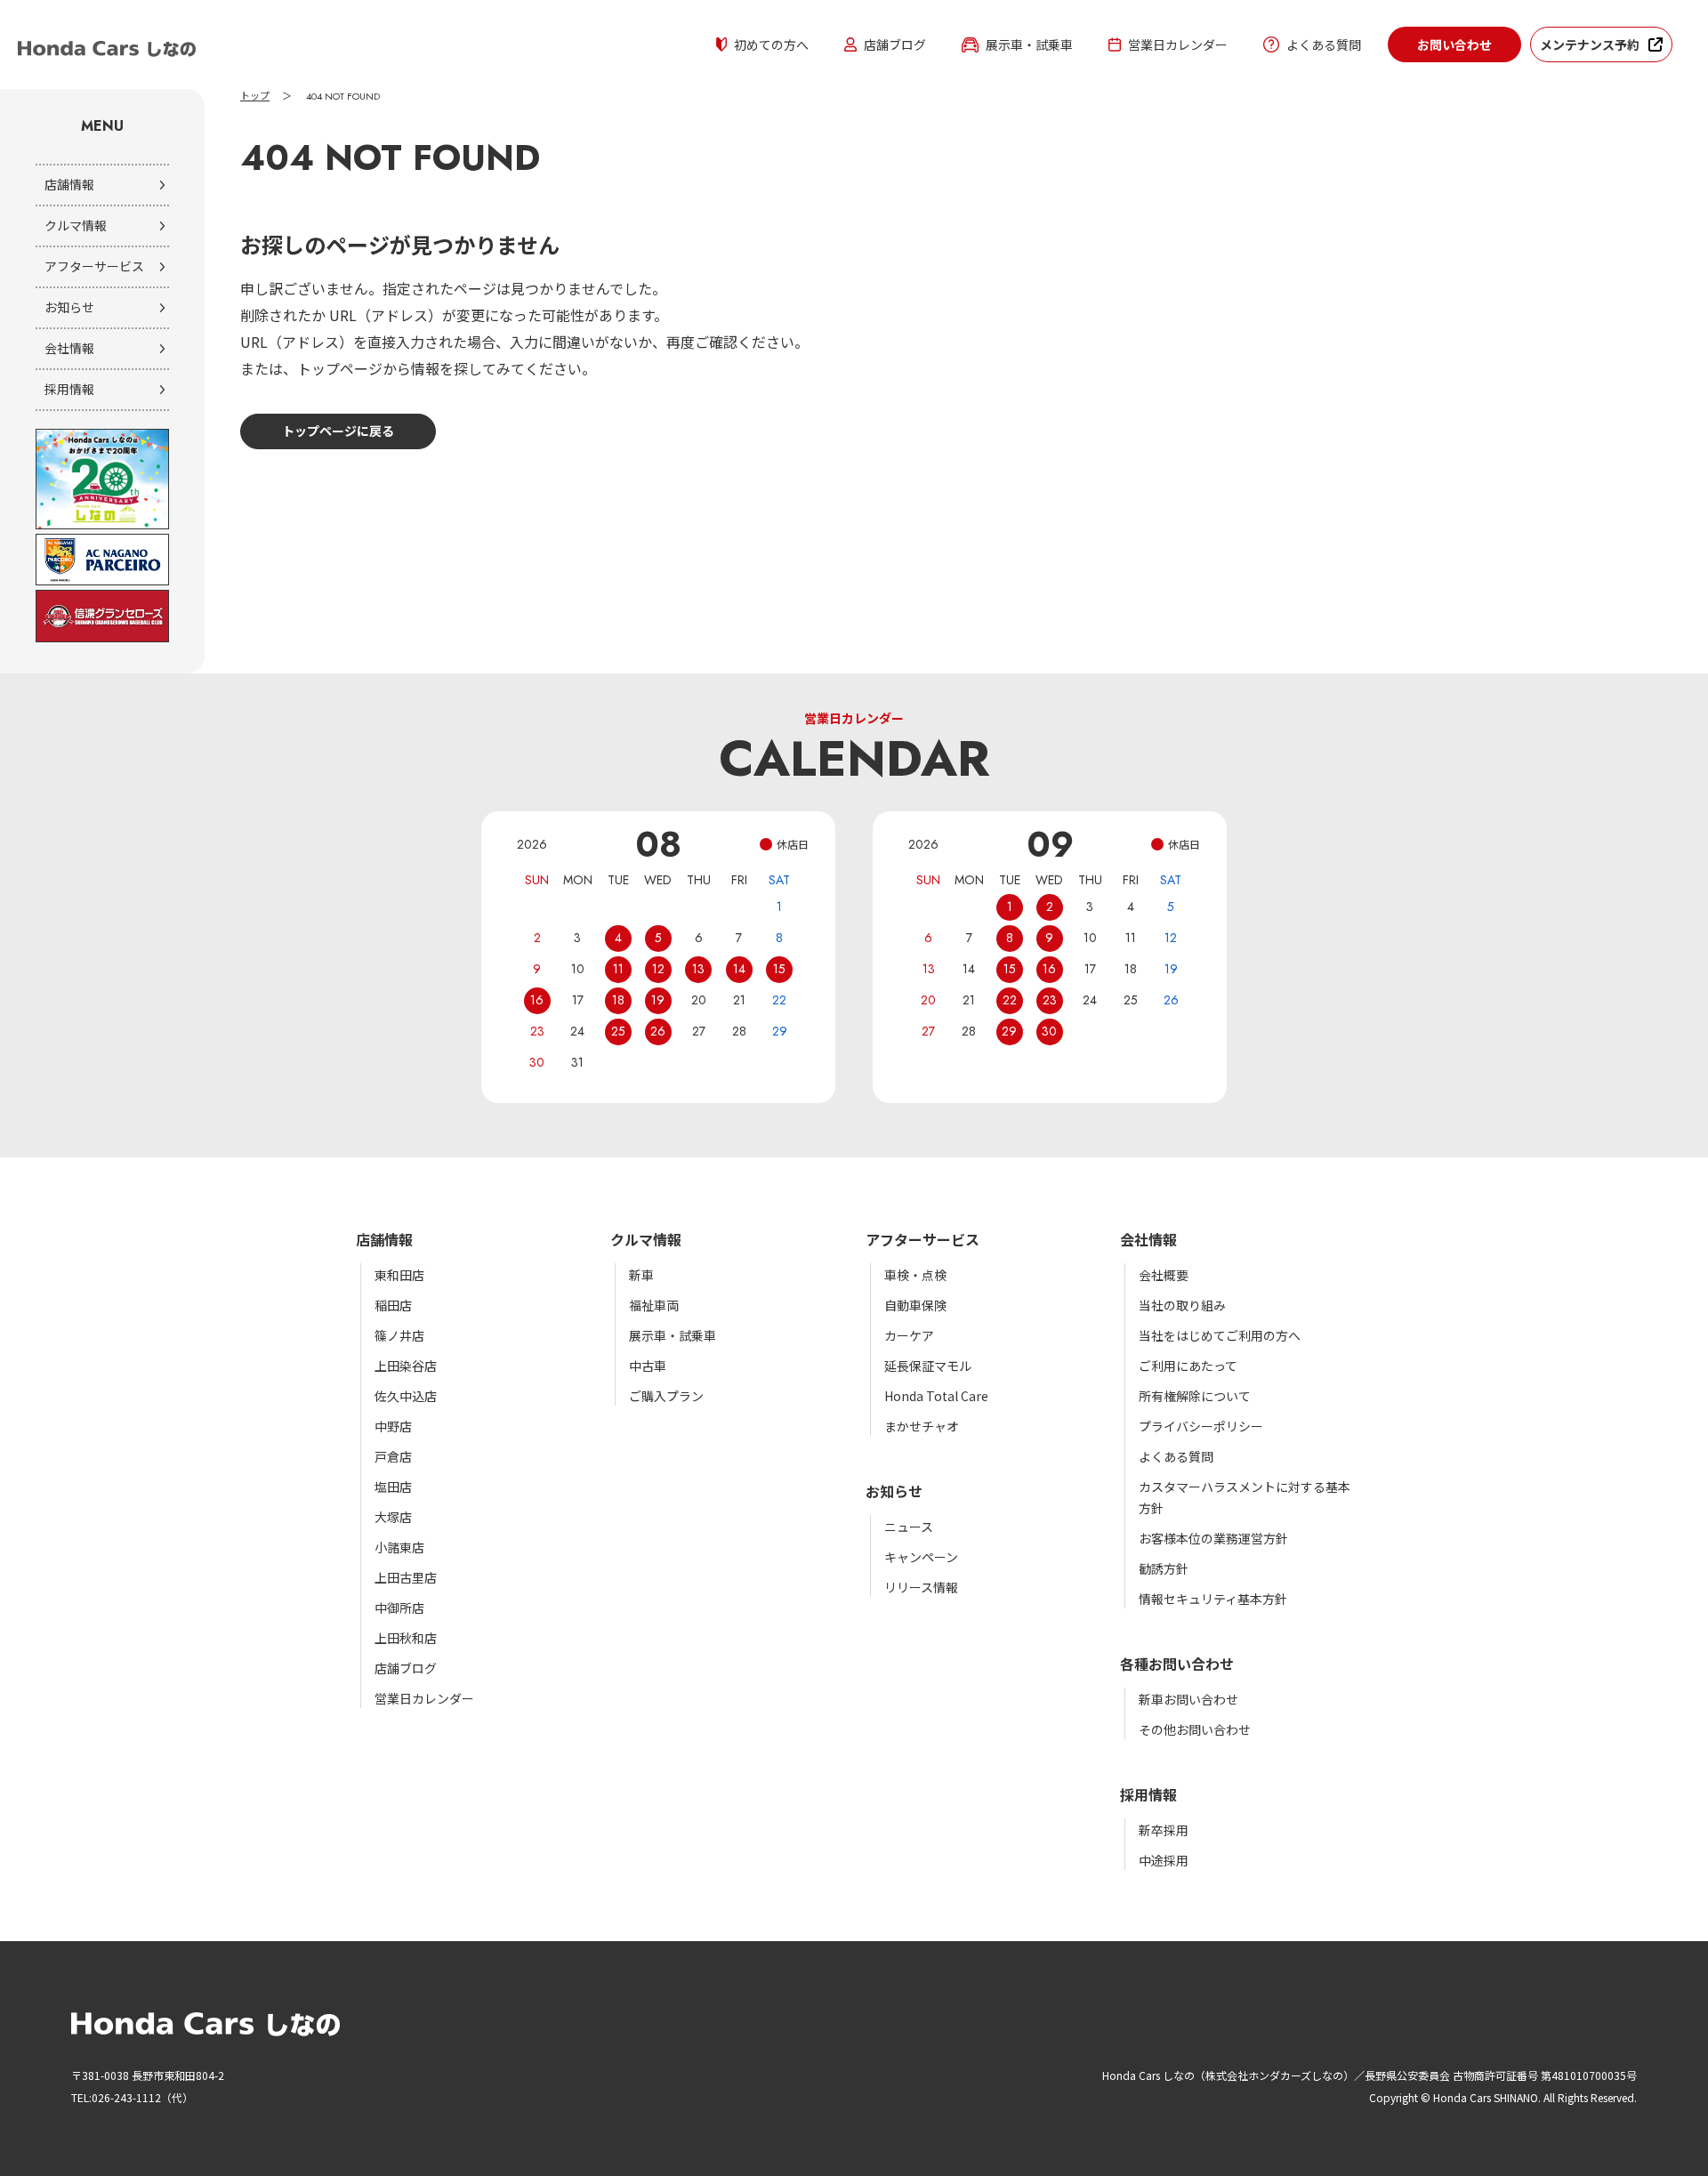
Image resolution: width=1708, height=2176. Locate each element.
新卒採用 (1164, 1830)
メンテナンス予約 (1590, 44)
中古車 (648, 1366)
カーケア (909, 1335)
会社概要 (1164, 1275)
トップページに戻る (338, 431)
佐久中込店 (406, 1396)
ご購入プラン (666, 1396)
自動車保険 (915, 1305)
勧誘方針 (1164, 1568)
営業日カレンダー (1178, 44)
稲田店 (393, 1305)
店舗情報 (69, 184)
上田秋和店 (406, 1638)
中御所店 (399, 1608)
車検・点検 (915, 1275)
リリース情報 (921, 1587)
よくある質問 (1324, 44)
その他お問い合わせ (1195, 1729)
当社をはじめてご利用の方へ (1220, 1335)
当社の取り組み (1182, 1305)
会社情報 (69, 348)
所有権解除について (1195, 1396)
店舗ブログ (895, 44)
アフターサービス (94, 266)
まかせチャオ (922, 1426)
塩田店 (393, 1487)
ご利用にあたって (1188, 1366)
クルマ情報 (76, 225)
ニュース (909, 1527)
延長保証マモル (928, 1366)
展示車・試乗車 (1029, 44)
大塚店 (393, 1517)
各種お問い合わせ (1177, 1664)
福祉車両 (654, 1305)
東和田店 (399, 1275)
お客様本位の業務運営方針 (1213, 1538)
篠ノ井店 (399, 1335)
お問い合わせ (1454, 44)
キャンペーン (921, 1557)
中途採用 (1164, 1860)
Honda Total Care (936, 1396)
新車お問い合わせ (1188, 1699)
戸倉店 (393, 1456)
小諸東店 (399, 1547)
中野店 (393, 1426)
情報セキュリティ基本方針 (1213, 1599)
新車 (641, 1275)
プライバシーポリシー (1201, 1426)
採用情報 (69, 389)
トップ (255, 96)
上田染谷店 (406, 1366)
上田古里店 (406, 1577)
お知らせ (69, 307)
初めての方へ (771, 44)
